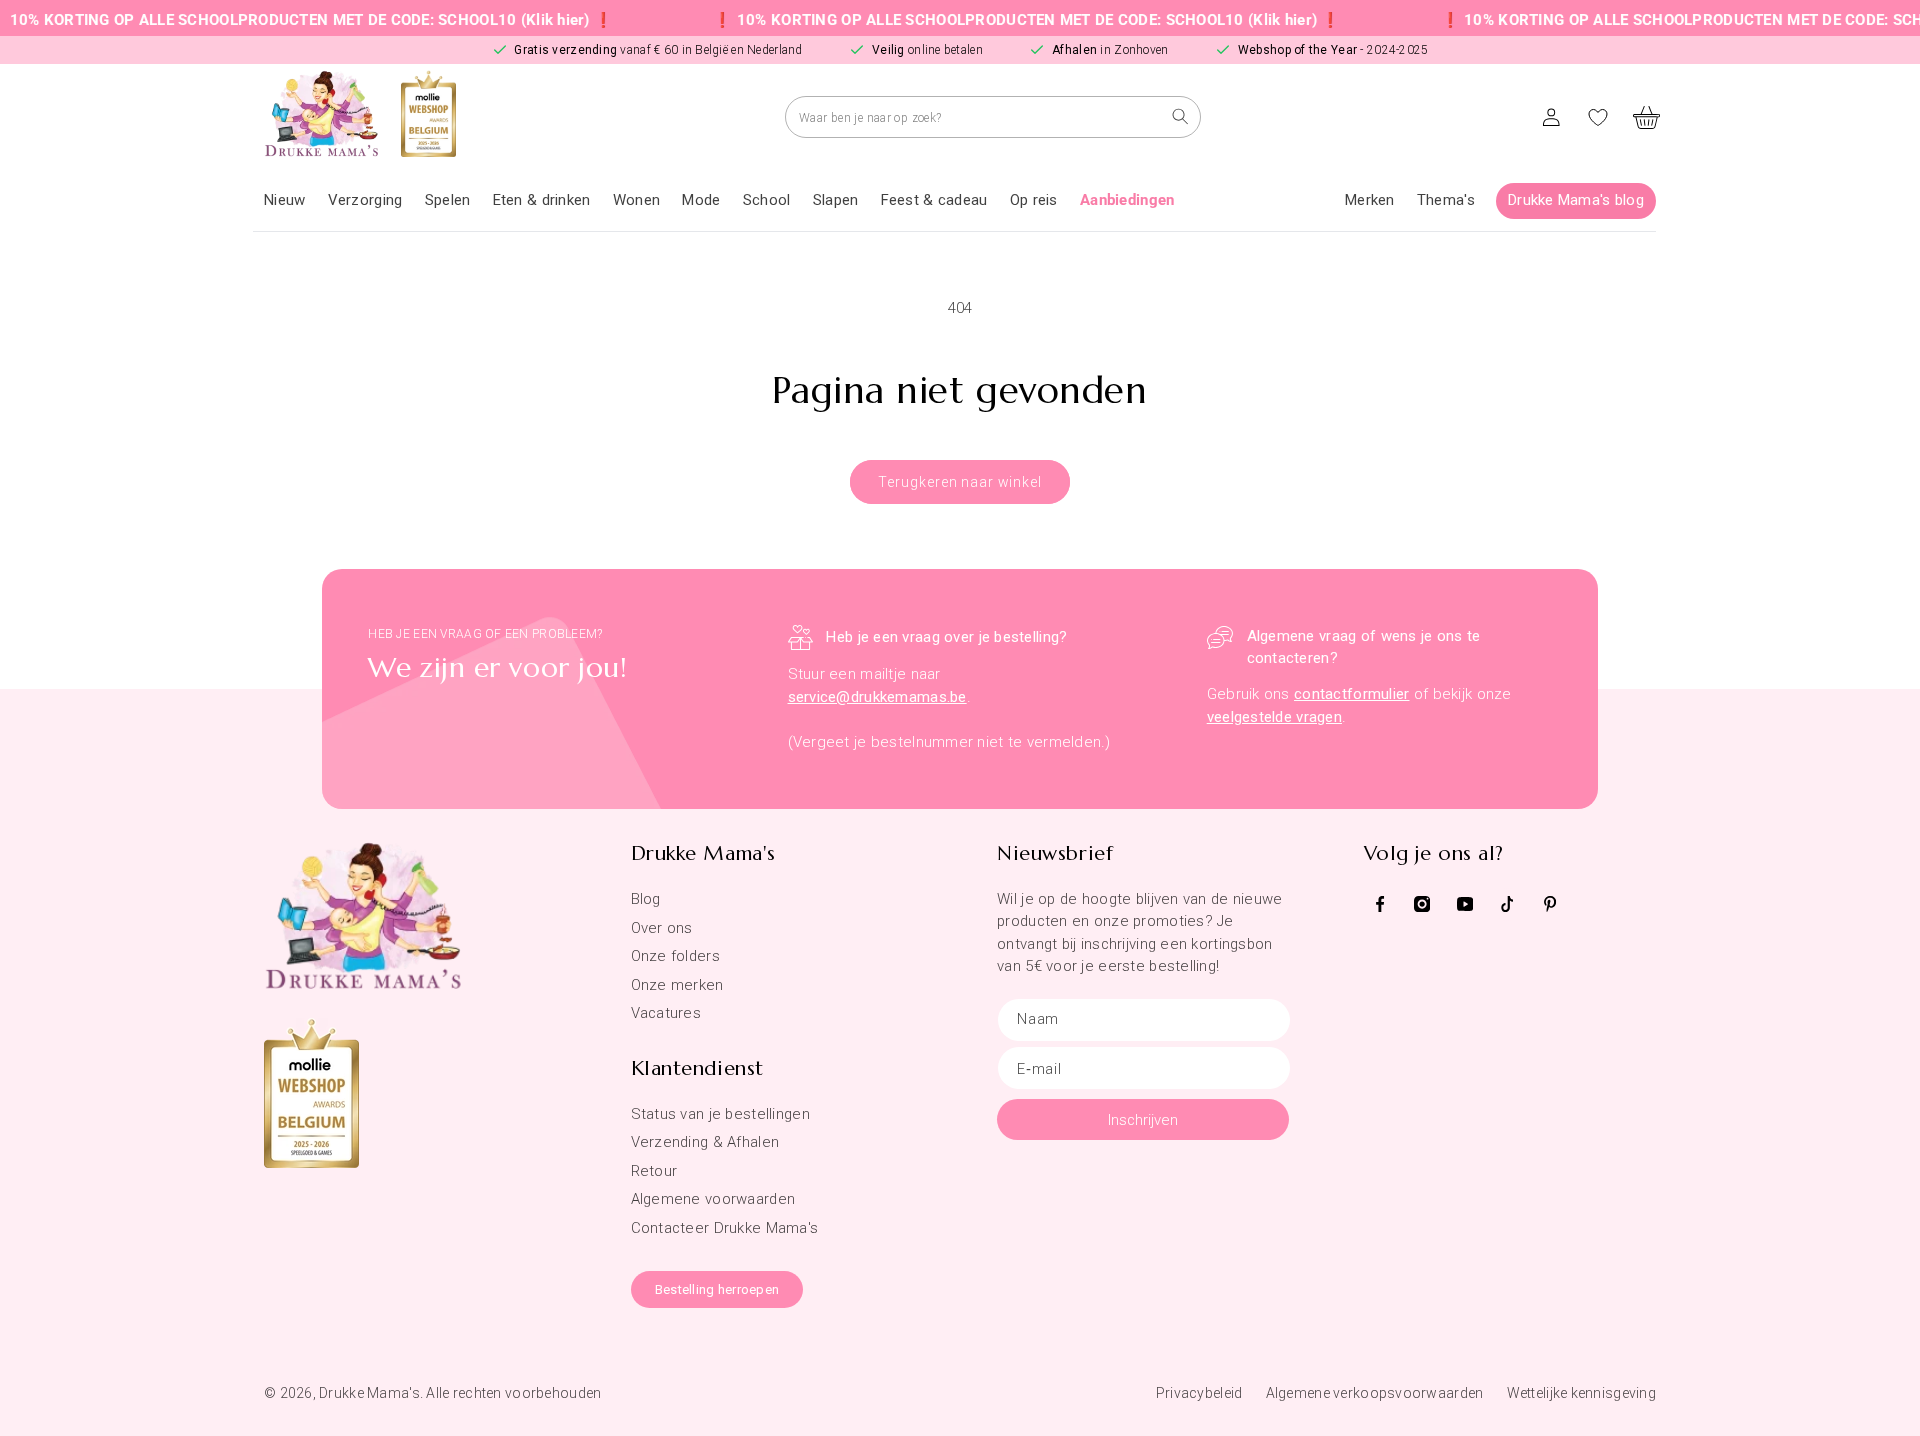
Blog (646, 899)
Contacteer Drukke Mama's (725, 1228)
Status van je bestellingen (720, 1114)
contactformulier (1351, 694)
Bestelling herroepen (717, 1289)
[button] (365, 201)
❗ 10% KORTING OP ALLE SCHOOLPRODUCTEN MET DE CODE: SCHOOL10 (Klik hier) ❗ (993, 20)
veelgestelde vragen (1274, 717)
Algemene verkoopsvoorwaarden (1375, 1393)
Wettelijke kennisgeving (1581, 1393)
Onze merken (677, 985)
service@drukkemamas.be (877, 697)
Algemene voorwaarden (713, 1199)
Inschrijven (1143, 1120)
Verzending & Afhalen (705, 1142)
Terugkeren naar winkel (959, 482)
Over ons (662, 928)
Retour (654, 1171)
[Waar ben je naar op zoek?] (1180, 116)
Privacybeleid (1199, 1393)
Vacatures (666, 1013)
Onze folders (675, 956)
